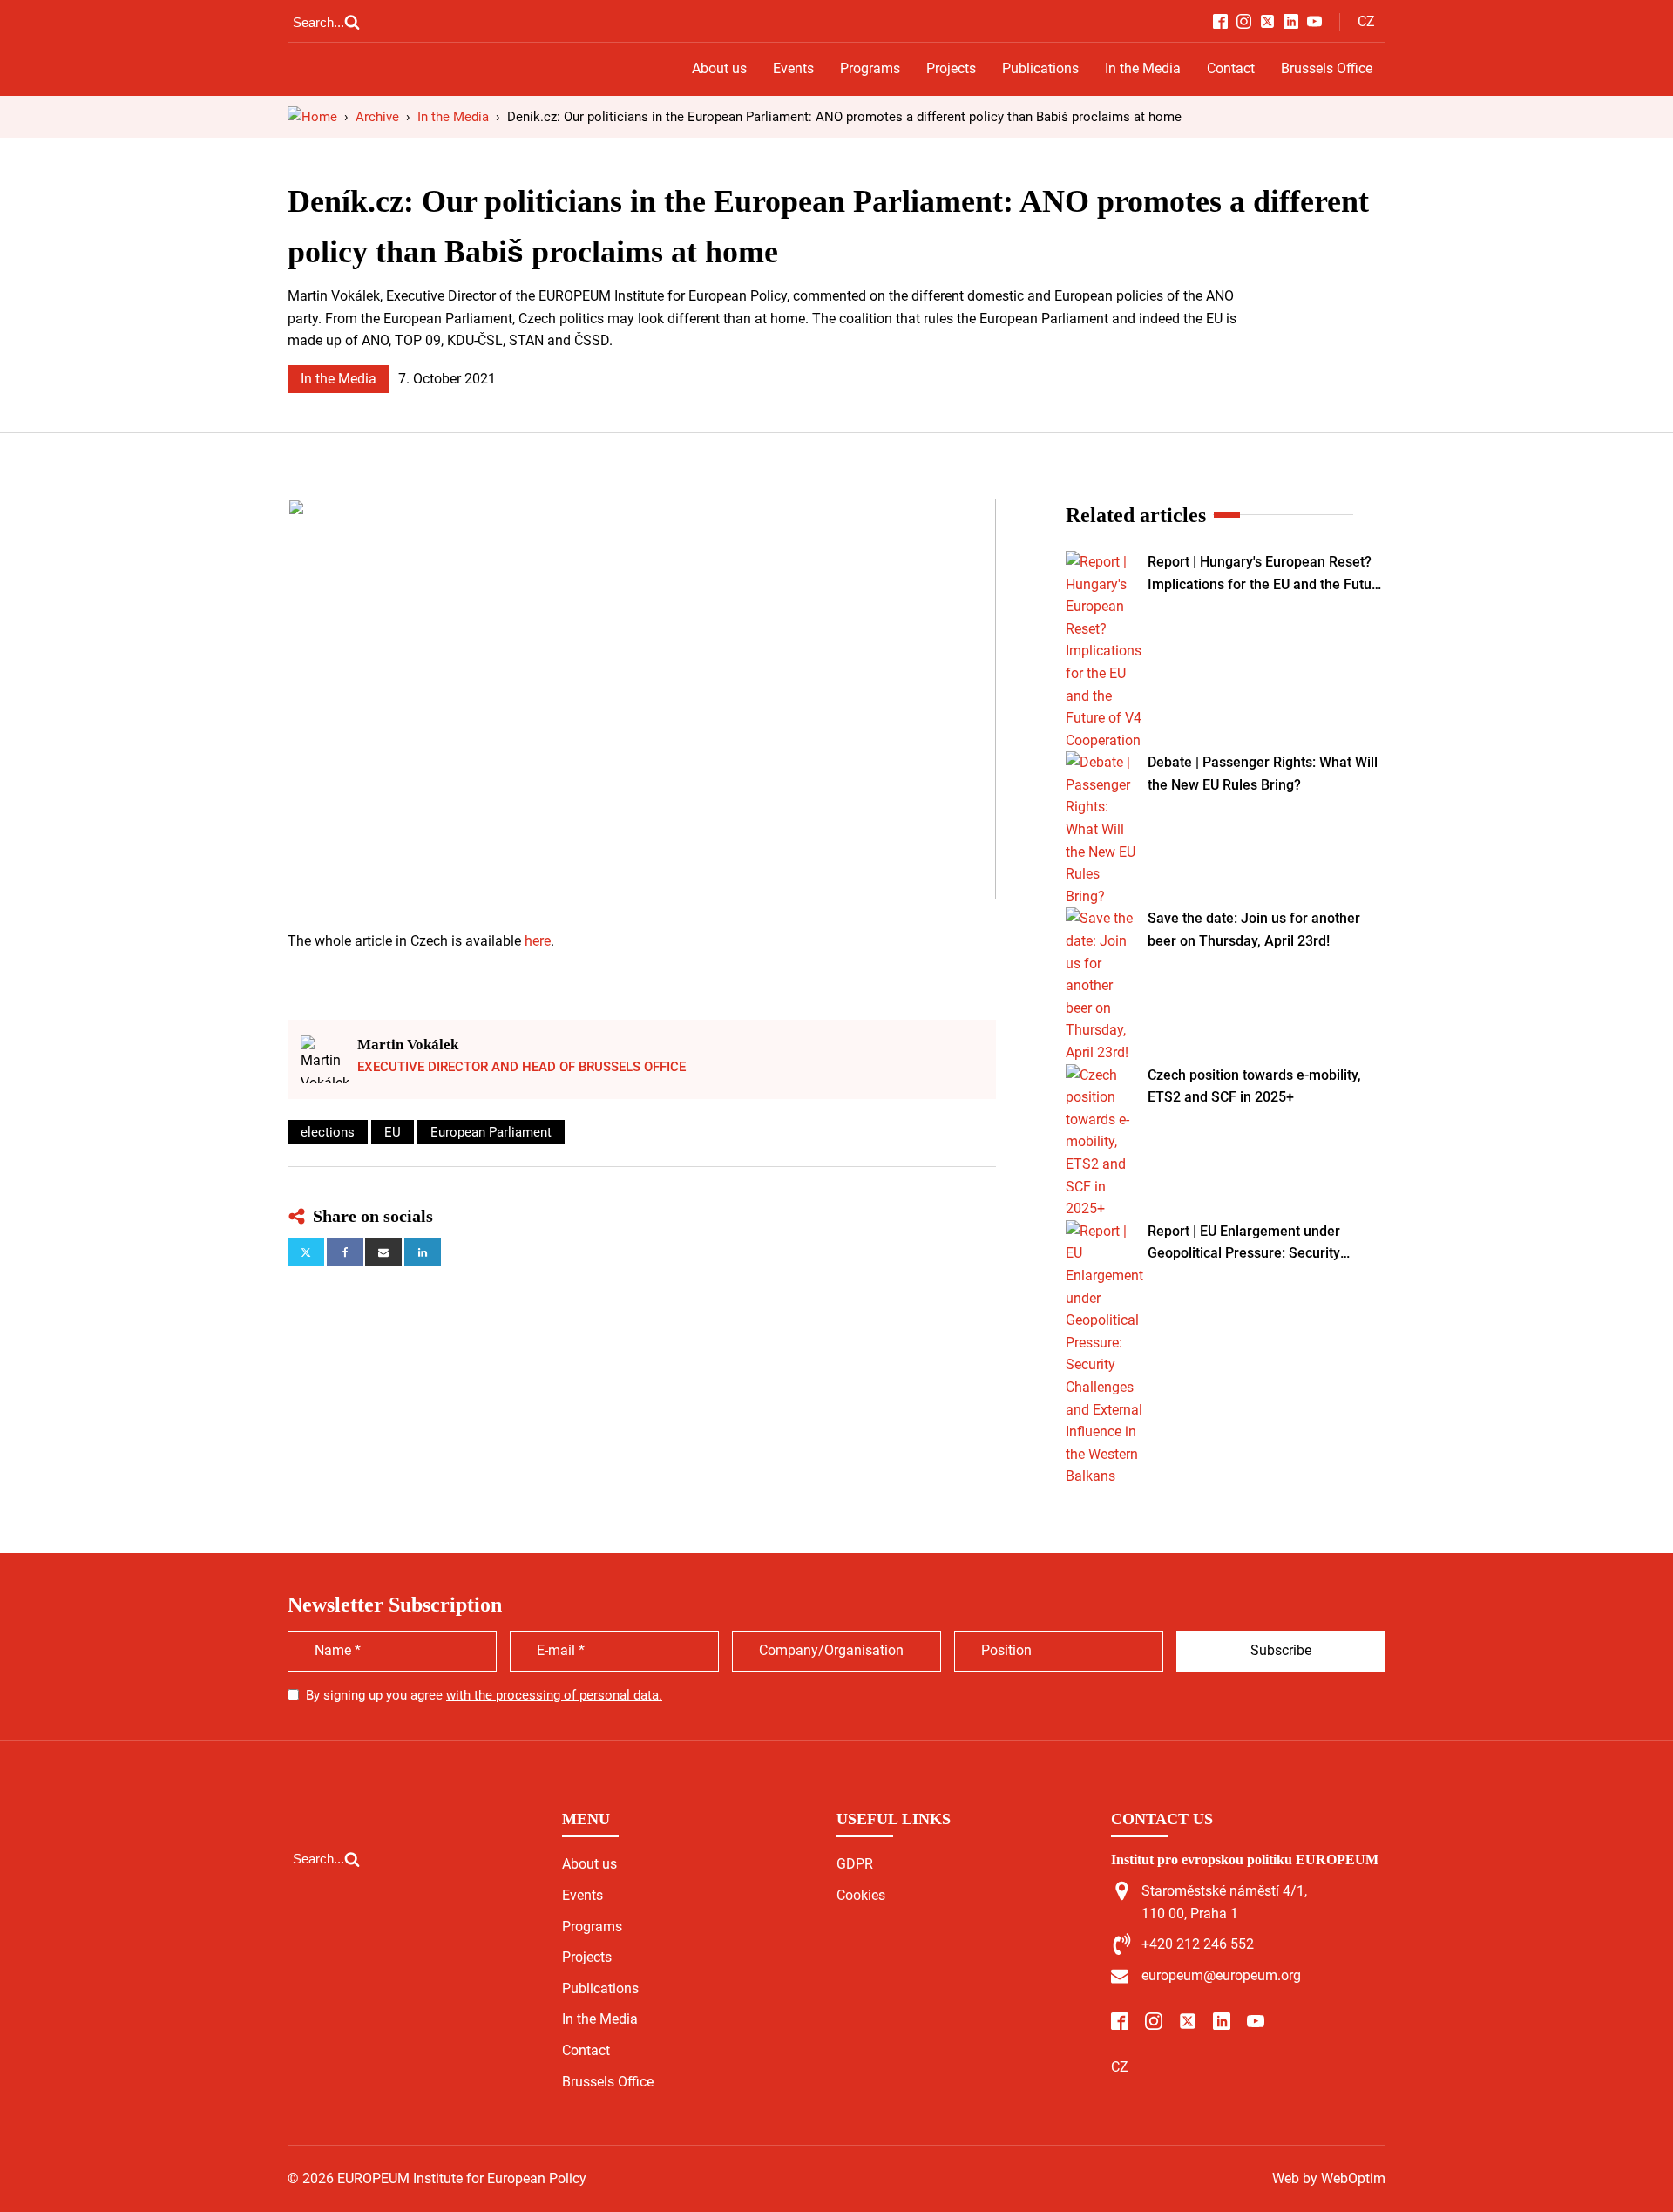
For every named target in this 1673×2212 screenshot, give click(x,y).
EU (393, 1132)
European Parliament (491, 1132)
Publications (1040, 68)
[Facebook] (345, 1252)
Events (793, 68)
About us (719, 68)
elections (328, 1132)
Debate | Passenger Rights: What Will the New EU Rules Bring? (1263, 774)
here (538, 941)
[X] (306, 1252)
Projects (951, 68)
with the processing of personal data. (554, 1695)
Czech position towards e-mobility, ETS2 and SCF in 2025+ (1254, 1086)
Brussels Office (1327, 68)
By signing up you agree (484, 1695)
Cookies (861, 1895)
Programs (870, 68)
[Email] (383, 1252)
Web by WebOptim (1329, 2178)
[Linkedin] (423, 1252)
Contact (1231, 68)
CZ (1366, 21)
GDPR (855, 1864)
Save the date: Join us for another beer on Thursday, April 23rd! (1254, 930)
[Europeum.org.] (312, 117)
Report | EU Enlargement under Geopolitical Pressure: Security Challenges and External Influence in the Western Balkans (1262, 1244)
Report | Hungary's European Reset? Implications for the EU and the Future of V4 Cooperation (1266, 574)
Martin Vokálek (408, 1045)
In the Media (1143, 68)
